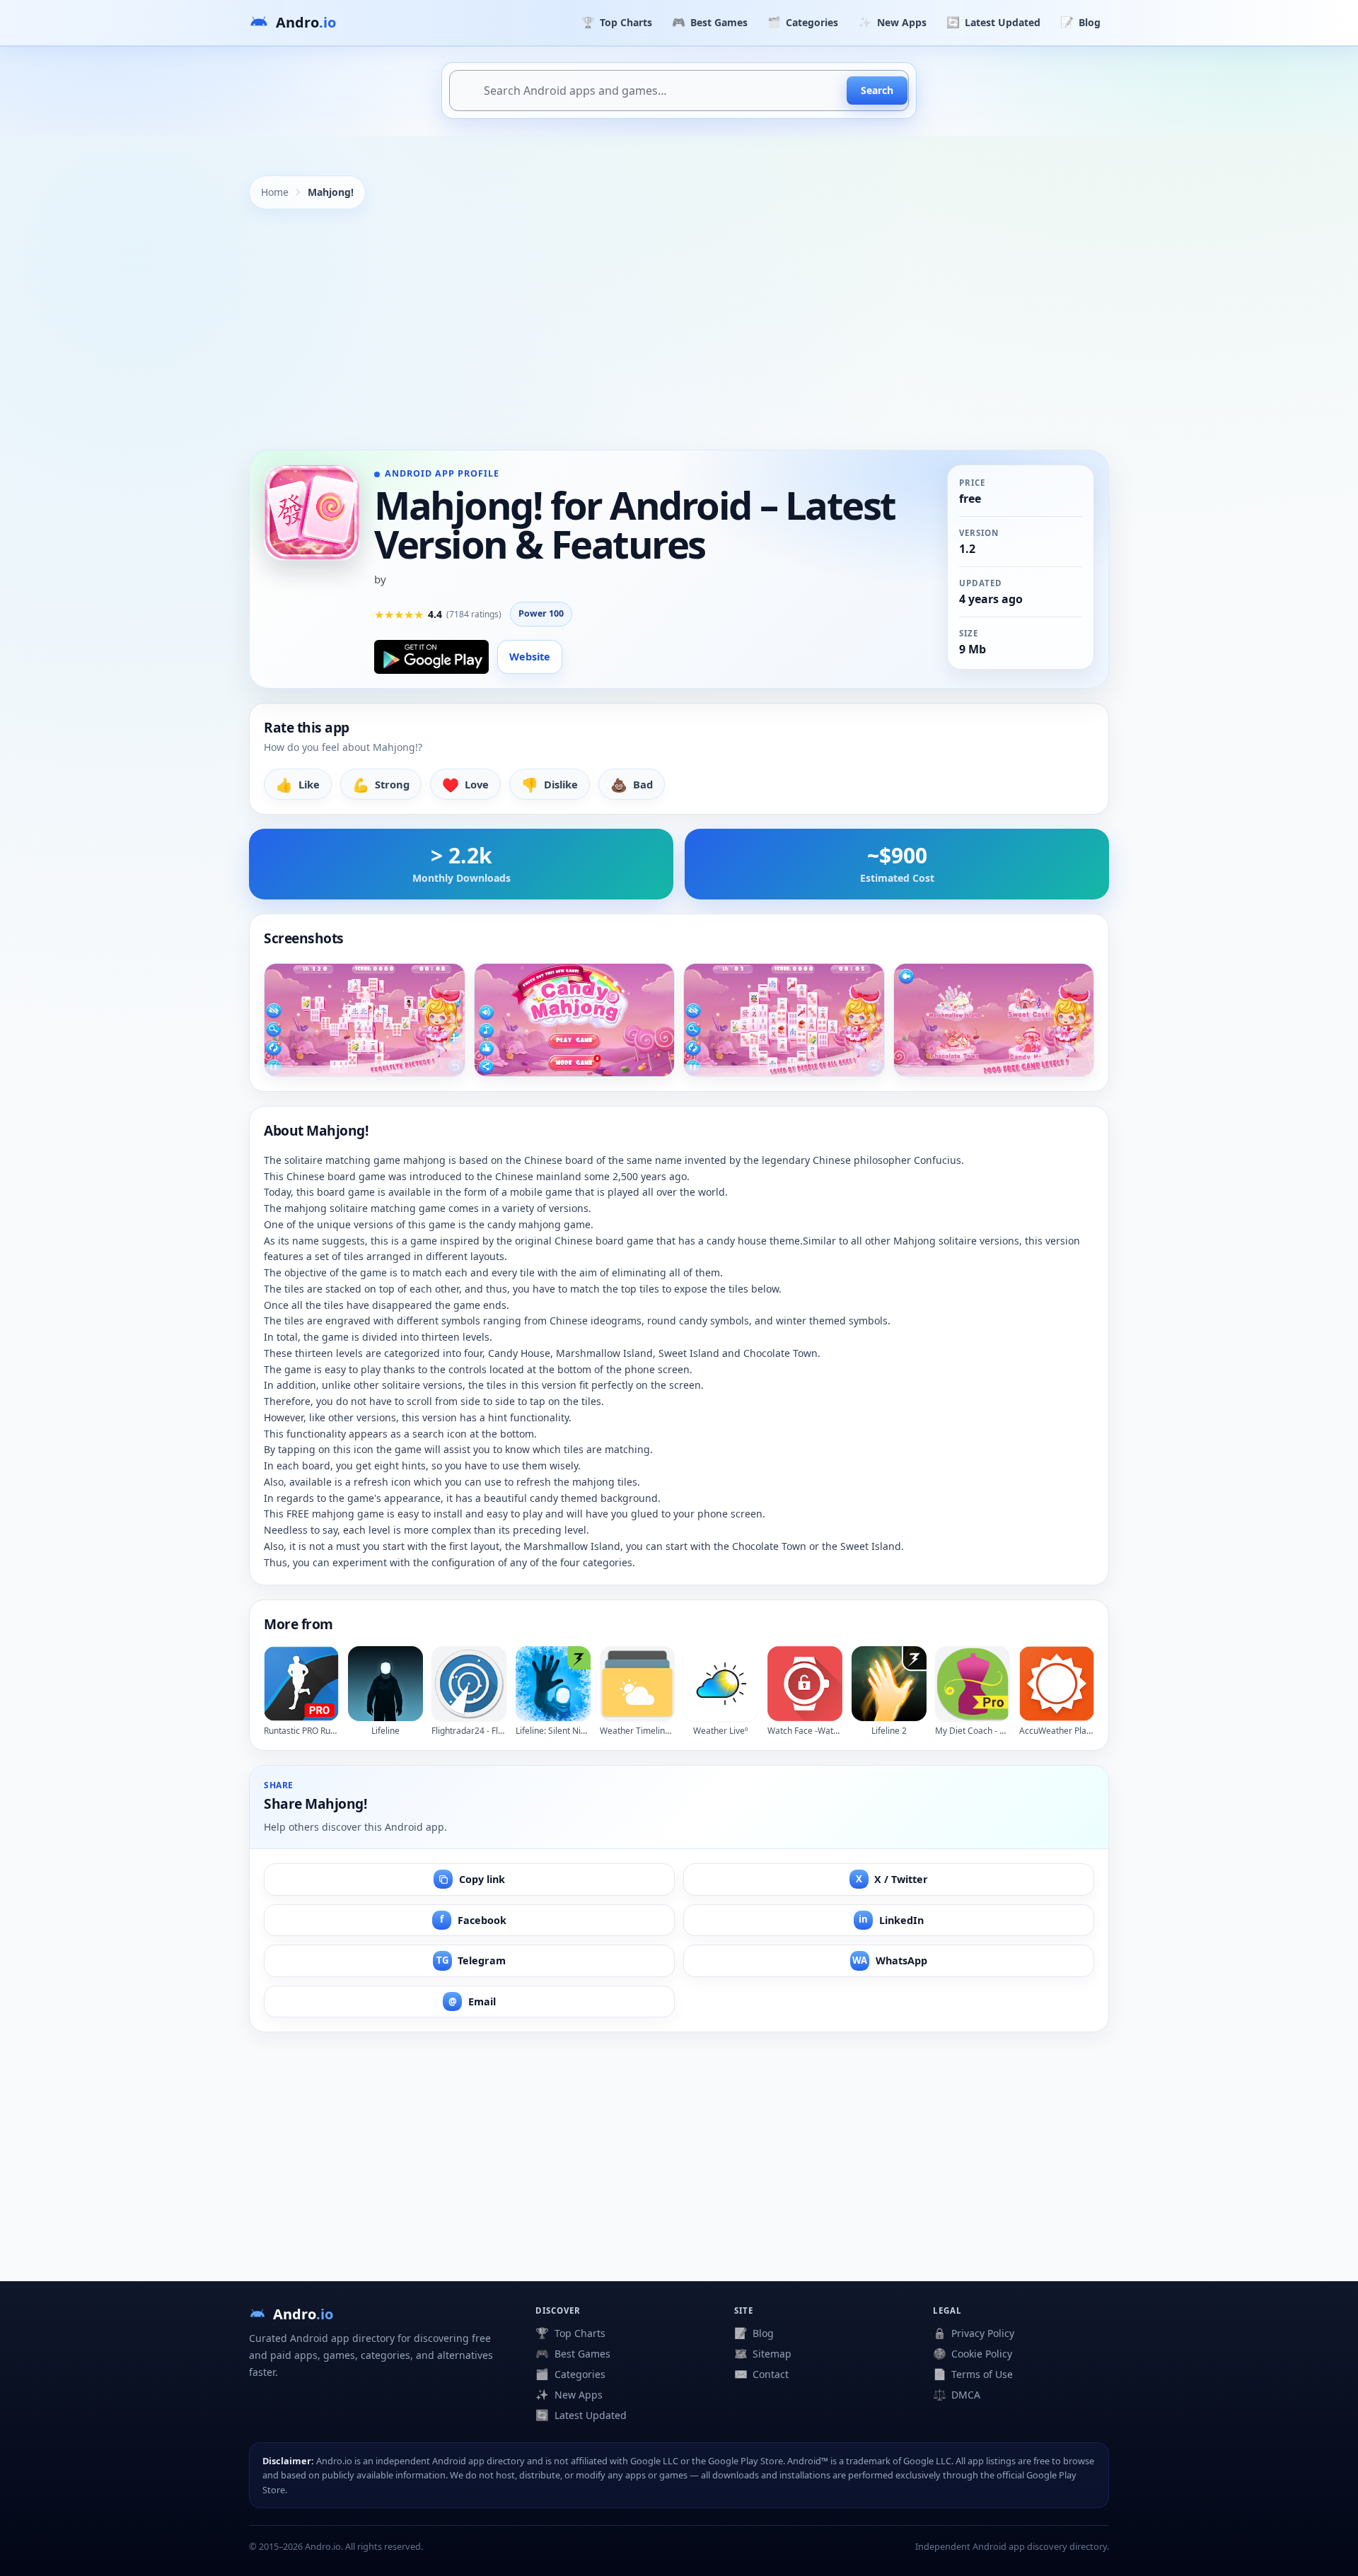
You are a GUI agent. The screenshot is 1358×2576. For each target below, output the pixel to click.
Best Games (710, 22)
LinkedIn (891, 1919)
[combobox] (679, 91)
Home (275, 192)
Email (472, 2001)
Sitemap (763, 2353)
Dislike (550, 785)
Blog (1080, 22)
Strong (381, 785)
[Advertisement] (679, 330)
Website (530, 657)
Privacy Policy (974, 2333)
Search (877, 90)
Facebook (473, 1919)
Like (298, 785)
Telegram (471, 1960)
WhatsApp (890, 1960)
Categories (803, 22)
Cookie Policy (973, 2353)
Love (465, 785)
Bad (632, 785)
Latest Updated (993, 22)
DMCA (957, 2394)
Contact (761, 2374)
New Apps (892, 22)
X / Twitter (892, 1879)
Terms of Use (973, 2374)
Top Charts (617, 22)
